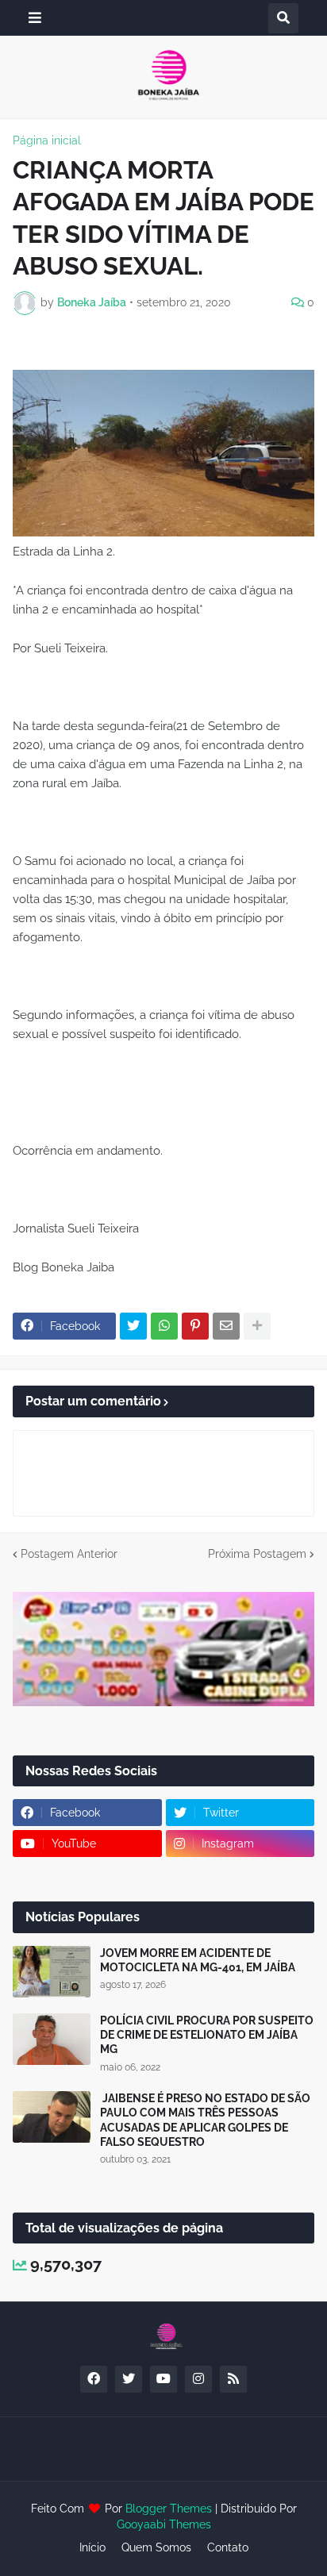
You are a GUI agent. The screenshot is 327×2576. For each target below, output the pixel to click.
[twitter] (129, 2379)
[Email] (226, 1326)
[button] (35, 18)
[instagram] (198, 2379)
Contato (228, 2547)
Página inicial (47, 140)
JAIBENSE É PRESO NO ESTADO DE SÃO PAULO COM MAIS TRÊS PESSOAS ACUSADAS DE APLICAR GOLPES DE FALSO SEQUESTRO (205, 2120)
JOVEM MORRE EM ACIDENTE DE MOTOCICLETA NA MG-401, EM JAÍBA (198, 1960)
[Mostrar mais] (257, 1326)
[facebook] (94, 2379)
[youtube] (163, 2379)
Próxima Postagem (257, 1554)
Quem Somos (156, 2547)
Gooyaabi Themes (164, 2524)
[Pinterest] (195, 1326)
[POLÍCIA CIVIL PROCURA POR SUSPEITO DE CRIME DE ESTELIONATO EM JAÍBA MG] (52, 2039)
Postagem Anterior (69, 1554)
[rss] (233, 2379)
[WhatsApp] (164, 1326)
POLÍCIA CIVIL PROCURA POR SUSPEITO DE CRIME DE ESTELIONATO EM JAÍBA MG (207, 2035)
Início (92, 2547)
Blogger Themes (169, 2509)
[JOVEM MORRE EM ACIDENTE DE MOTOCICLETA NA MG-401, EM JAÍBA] (52, 1972)
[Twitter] (133, 1326)
